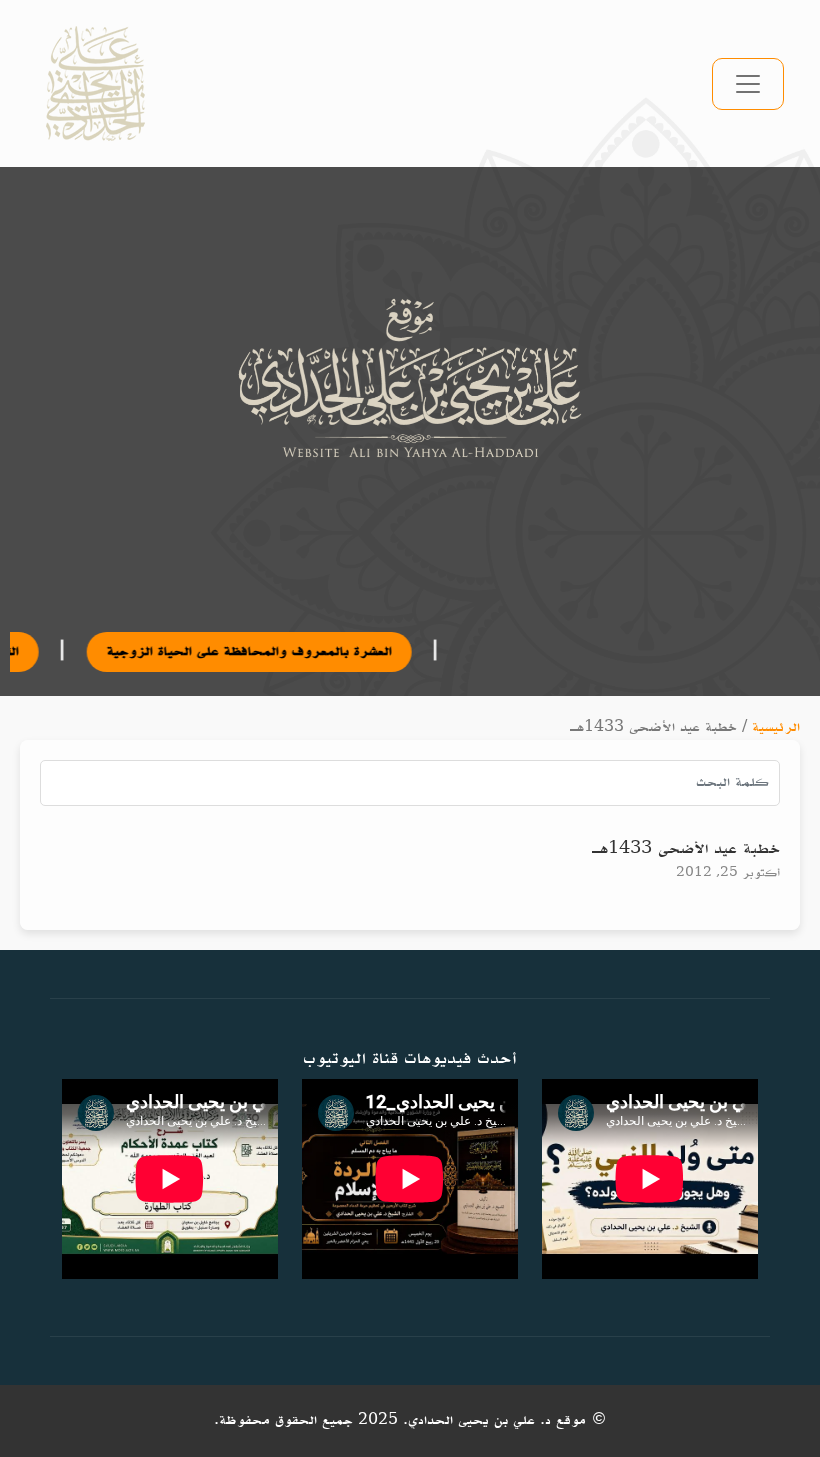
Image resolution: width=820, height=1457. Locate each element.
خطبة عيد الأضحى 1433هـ (686, 849)
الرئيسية (776, 727)
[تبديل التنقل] (748, 84)
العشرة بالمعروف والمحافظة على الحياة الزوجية (213, 651)
